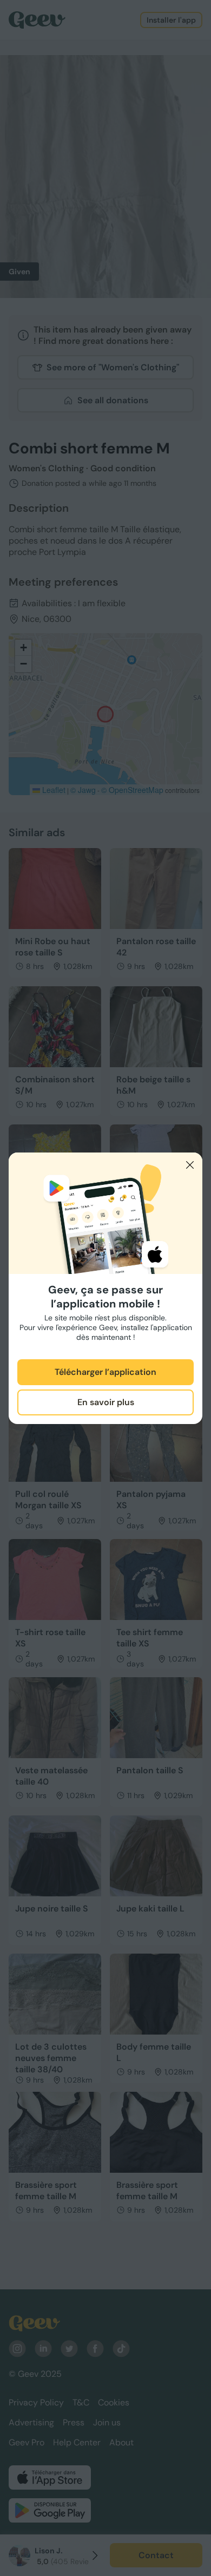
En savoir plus (106, 1402)
